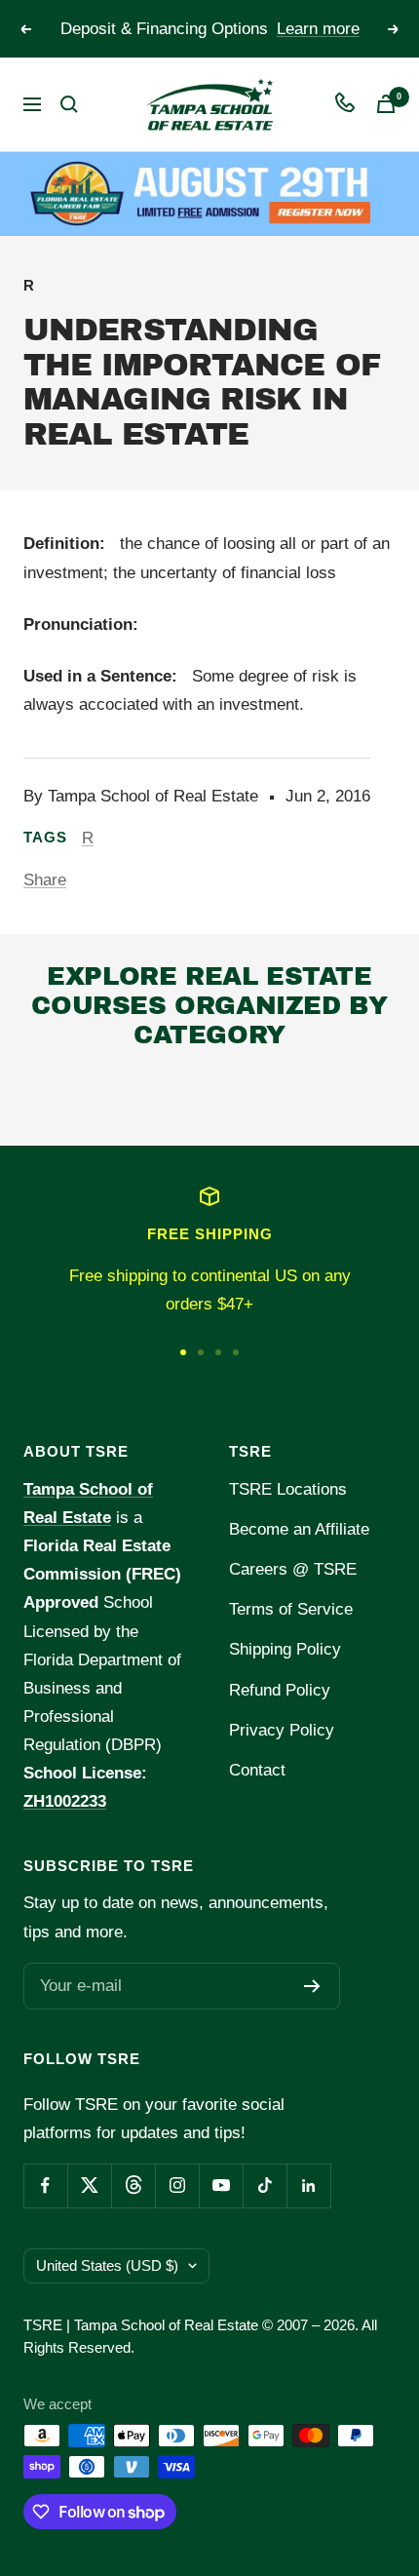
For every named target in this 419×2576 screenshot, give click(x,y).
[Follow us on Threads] (133, 2186)
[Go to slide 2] (201, 1352)
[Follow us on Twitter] (89, 2186)
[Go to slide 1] (183, 1352)
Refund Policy (280, 1690)
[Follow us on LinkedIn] (308, 2186)
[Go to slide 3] (218, 1352)
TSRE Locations (288, 1489)
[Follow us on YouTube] (221, 2186)
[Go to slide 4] (236, 1352)
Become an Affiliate (299, 1529)
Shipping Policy (285, 1649)
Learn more (318, 29)
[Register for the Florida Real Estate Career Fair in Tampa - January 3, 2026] (209, 194)
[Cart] (386, 104)
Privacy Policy (282, 1730)
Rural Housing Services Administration (155, 1097)
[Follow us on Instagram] (177, 2186)
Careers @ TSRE (293, 1569)
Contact (257, 1770)
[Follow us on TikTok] (265, 2186)
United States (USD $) (107, 2265)
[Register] (312, 1986)
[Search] (69, 104)
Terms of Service (291, 1609)
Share (45, 880)
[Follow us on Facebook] (45, 2186)
